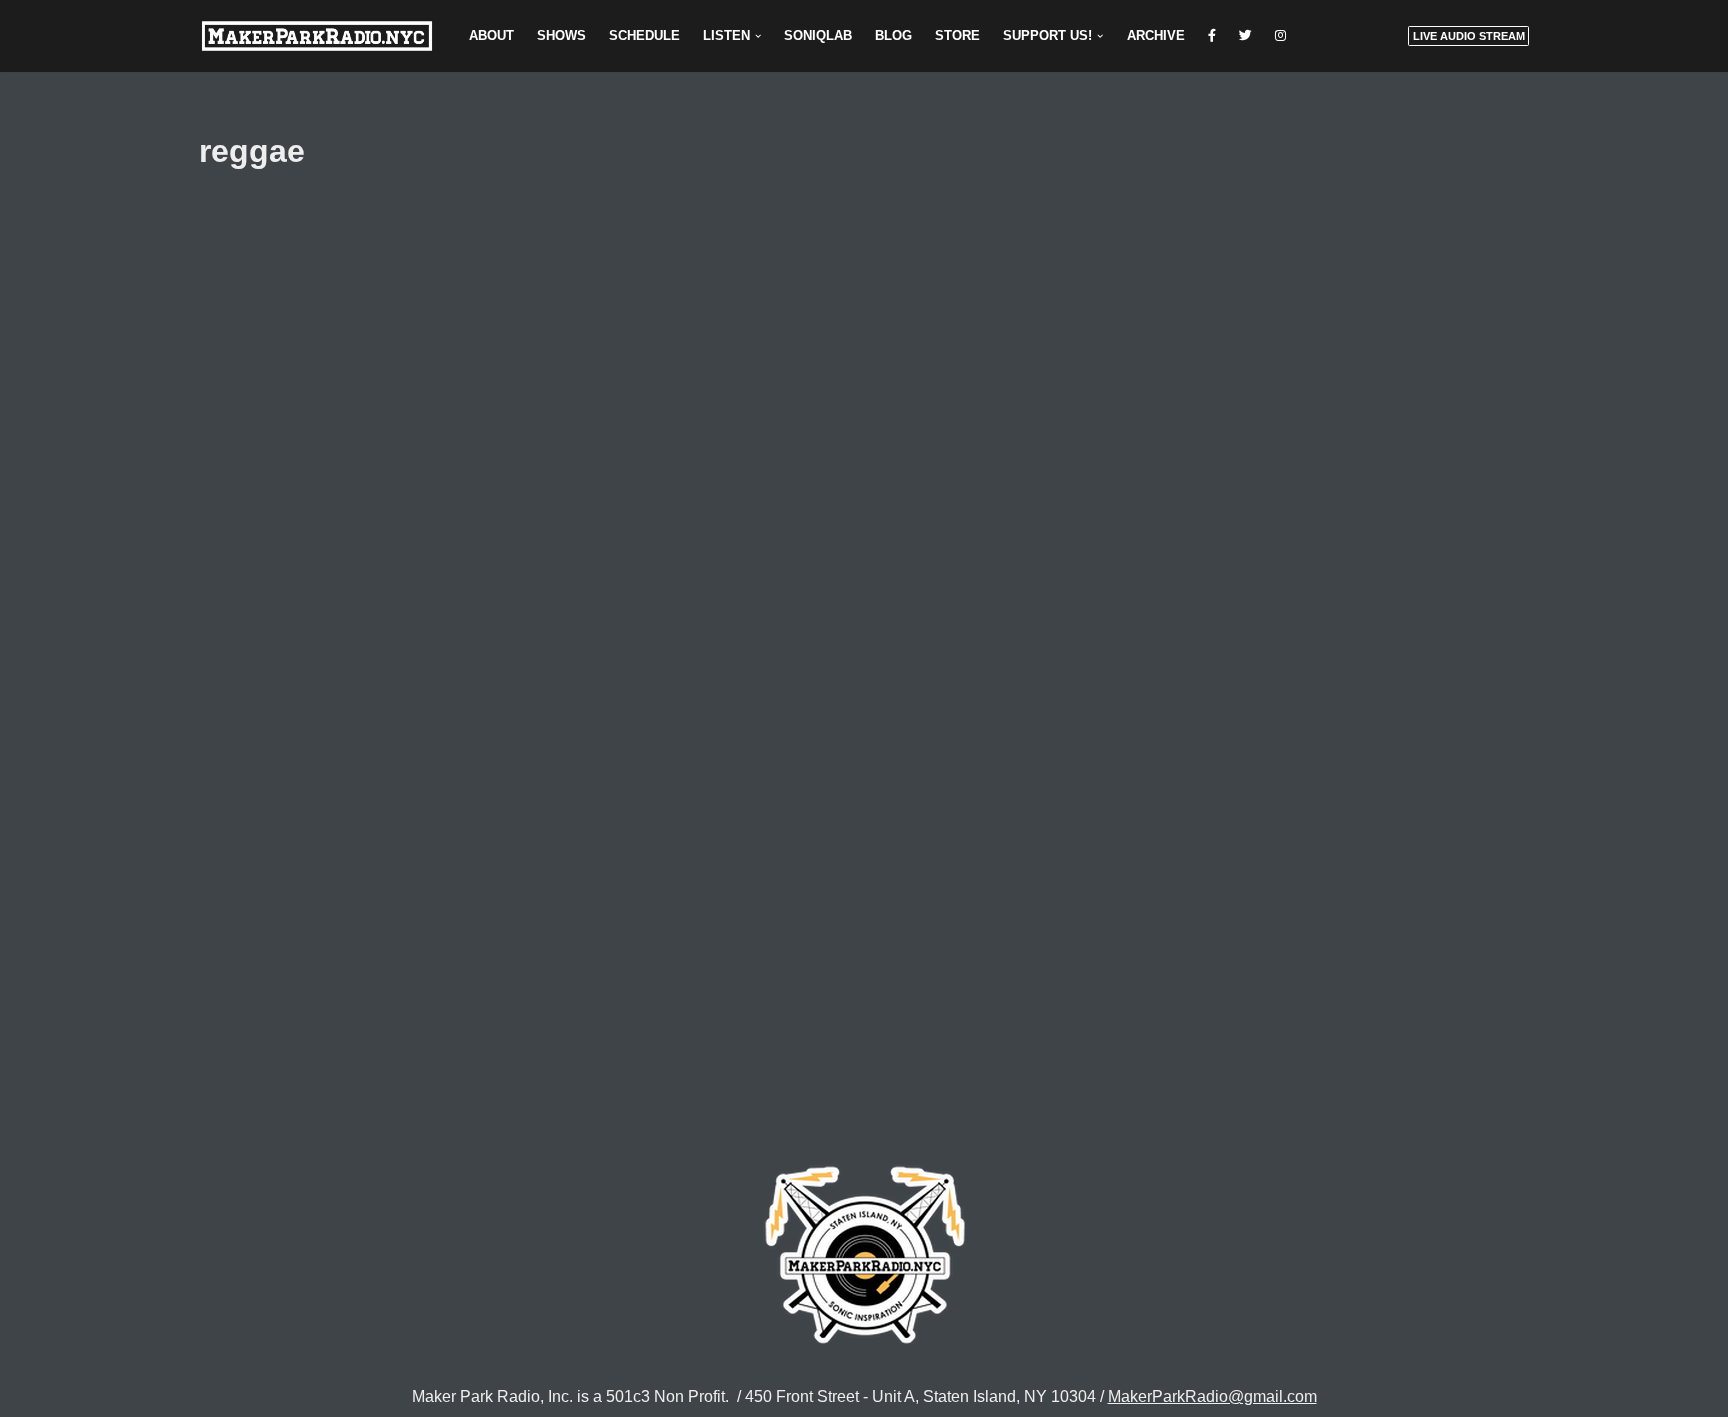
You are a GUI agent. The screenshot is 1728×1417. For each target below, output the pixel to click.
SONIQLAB (818, 35)
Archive (1156, 35)
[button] (758, 36)
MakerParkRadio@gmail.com (1212, 1396)
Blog (893, 35)
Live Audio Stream (1469, 36)
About (491, 35)
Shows (561, 35)
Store (957, 35)
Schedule (644, 35)
